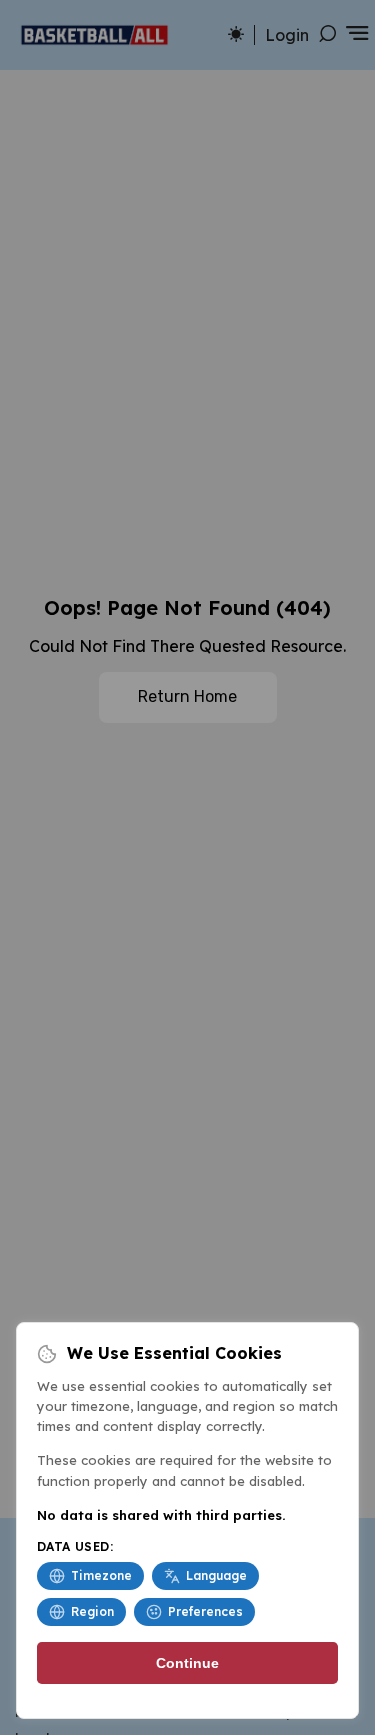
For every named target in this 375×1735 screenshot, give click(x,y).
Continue (187, 1663)
